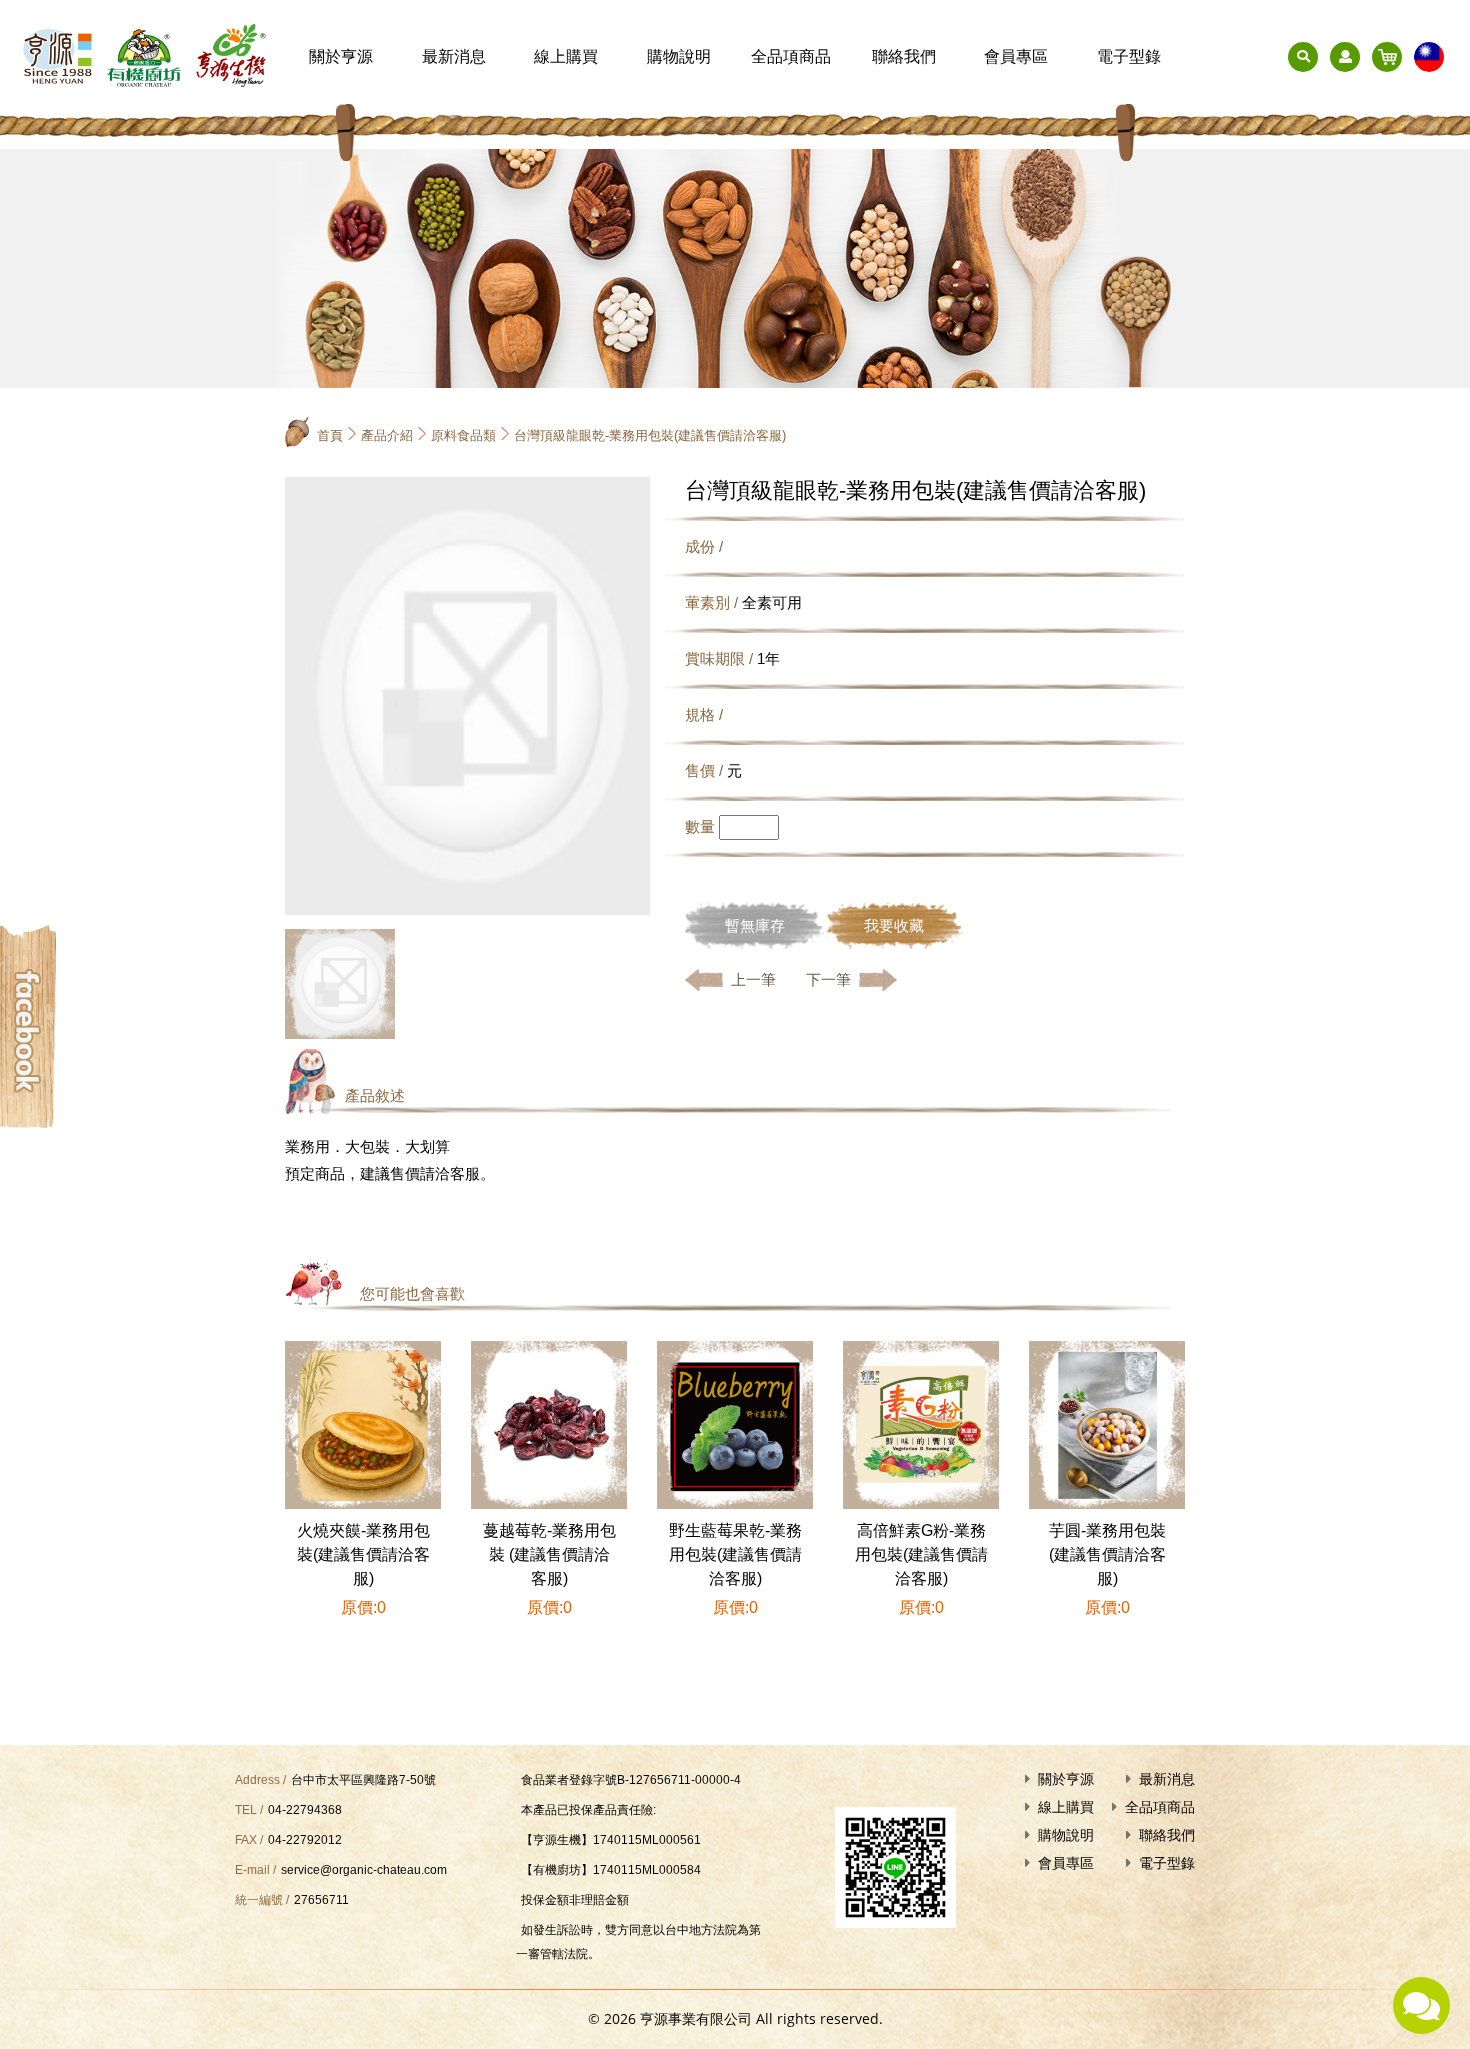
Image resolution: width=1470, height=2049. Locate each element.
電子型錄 (1129, 56)
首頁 (330, 435)
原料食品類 (463, 435)
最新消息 (454, 56)
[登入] (1345, 57)
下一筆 (828, 979)
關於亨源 (341, 56)
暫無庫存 (755, 925)
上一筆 (753, 979)
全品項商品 (791, 56)
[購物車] (1387, 57)
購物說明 (679, 56)
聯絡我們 (904, 56)
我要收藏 (894, 925)
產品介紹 (387, 435)
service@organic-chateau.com (364, 1870)
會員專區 (1016, 56)
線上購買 (566, 56)
